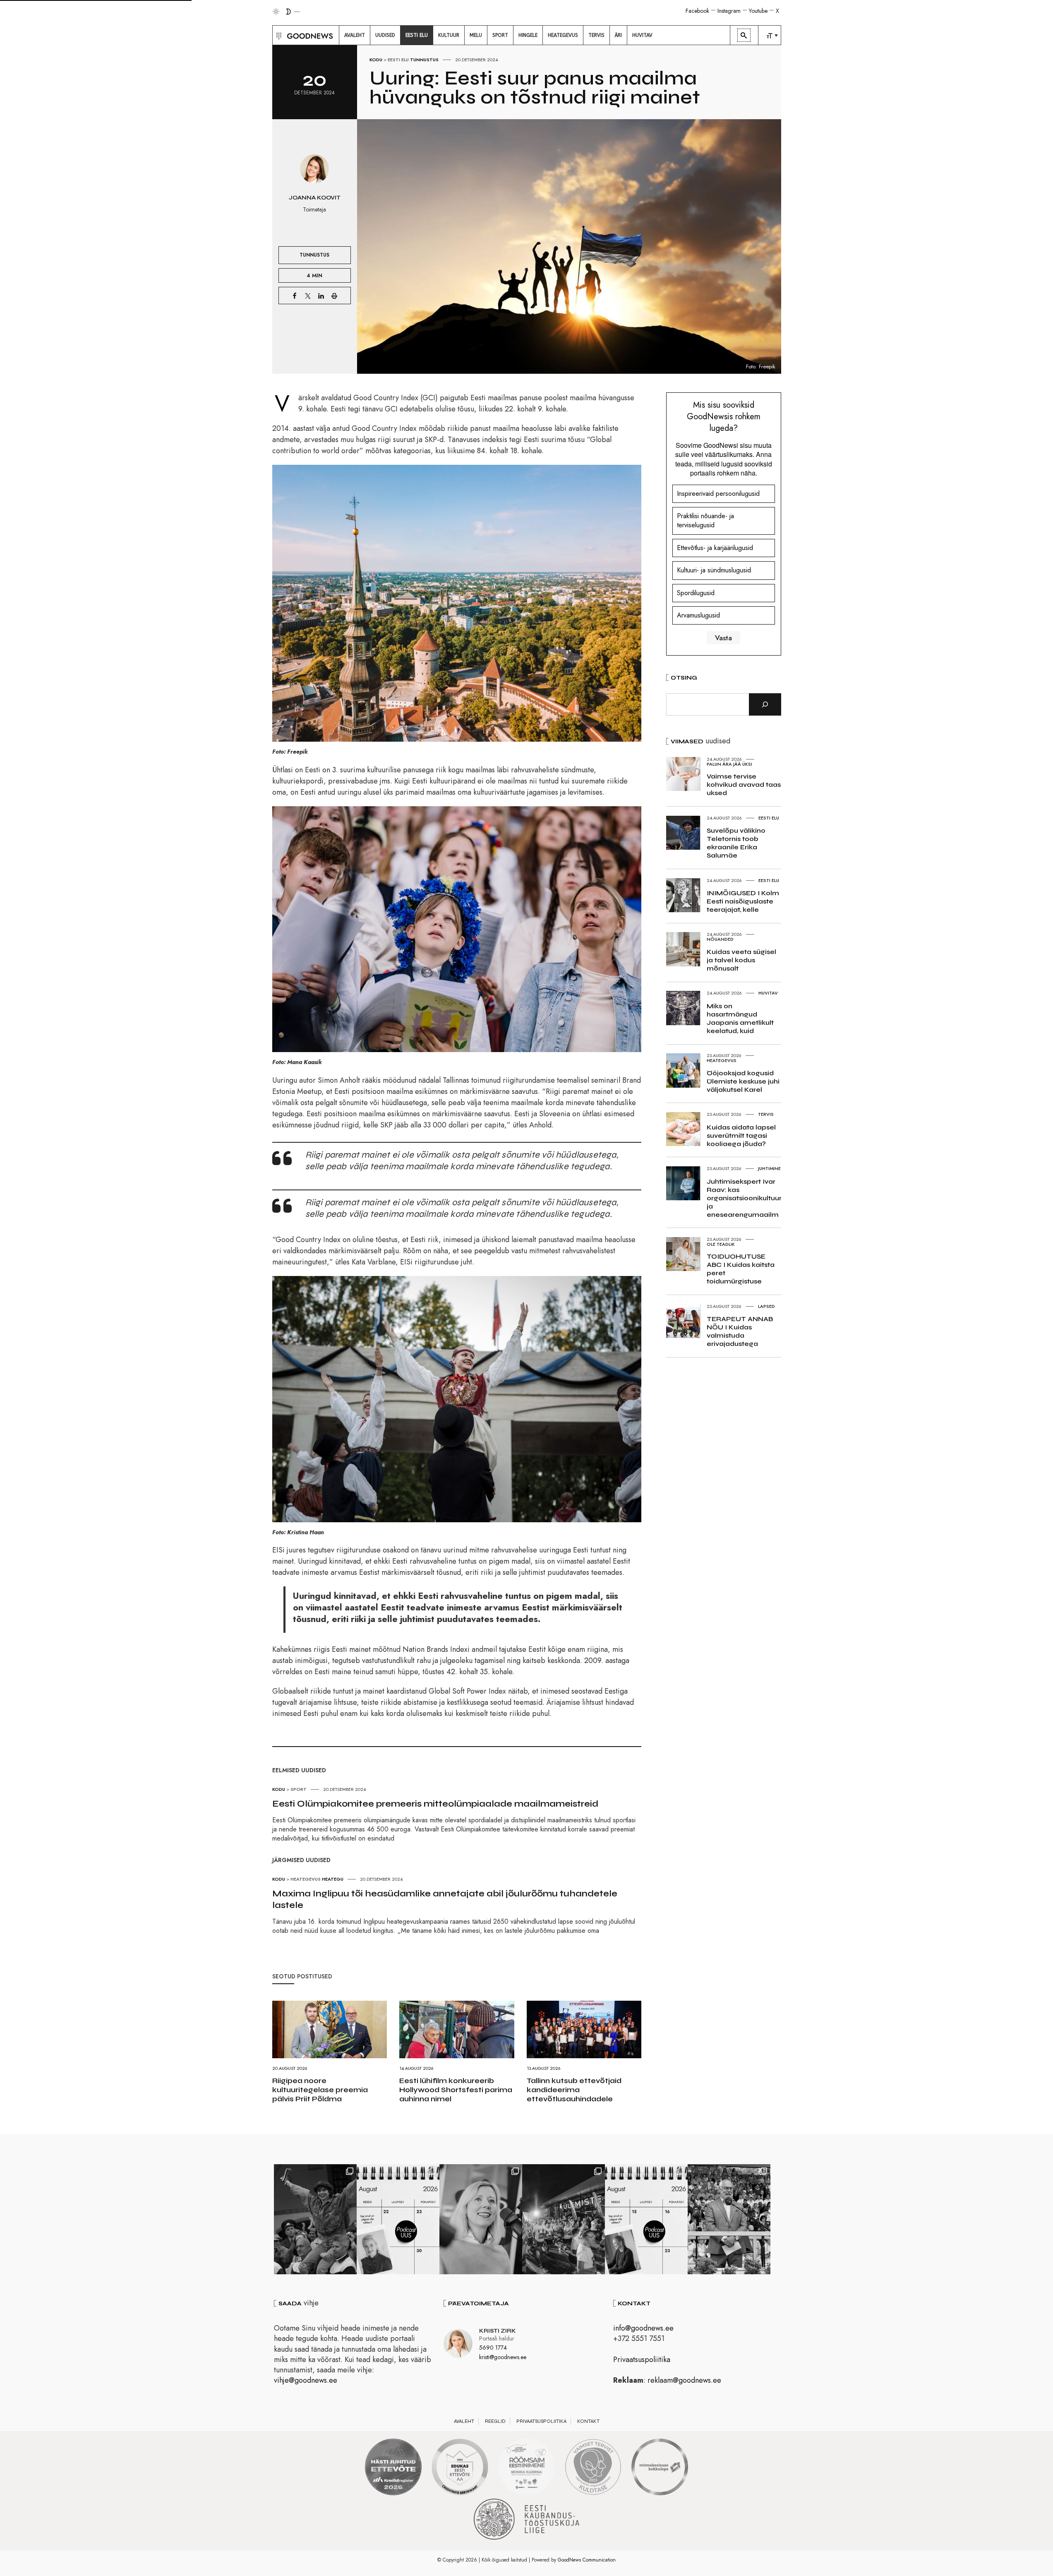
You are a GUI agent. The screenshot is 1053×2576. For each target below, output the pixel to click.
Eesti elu (398, 60)
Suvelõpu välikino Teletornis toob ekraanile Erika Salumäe (736, 843)
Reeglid (495, 2421)
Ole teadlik (721, 1244)
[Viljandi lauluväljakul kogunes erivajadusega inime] (729, 2219)
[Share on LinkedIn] (321, 296)
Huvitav (768, 993)
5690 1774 (493, 2348)
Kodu (376, 60)
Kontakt (588, 2421)
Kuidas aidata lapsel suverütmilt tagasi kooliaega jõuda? (741, 1135)
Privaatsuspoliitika (642, 2360)
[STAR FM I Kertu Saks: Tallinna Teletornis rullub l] (481, 2219)
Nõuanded (720, 939)
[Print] (334, 296)
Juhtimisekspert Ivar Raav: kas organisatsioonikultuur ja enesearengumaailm (744, 1198)
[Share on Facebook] (295, 296)
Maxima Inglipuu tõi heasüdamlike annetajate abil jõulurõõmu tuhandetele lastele (445, 1899)
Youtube (758, 11)
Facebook (697, 11)
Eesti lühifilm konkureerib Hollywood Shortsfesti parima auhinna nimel (456, 2090)
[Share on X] (308, 296)
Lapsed (766, 1306)
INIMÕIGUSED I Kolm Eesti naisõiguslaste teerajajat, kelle (743, 901)
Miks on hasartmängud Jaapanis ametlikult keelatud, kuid (740, 1018)
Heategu (333, 1879)
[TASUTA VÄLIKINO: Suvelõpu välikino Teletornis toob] (315, 2219)
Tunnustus (424, 60)
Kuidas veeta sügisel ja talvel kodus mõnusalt (741, 960)
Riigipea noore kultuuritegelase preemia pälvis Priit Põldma (320, 2090)
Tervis (766, 1114)
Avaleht (464, 2421)
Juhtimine (769, 1168)
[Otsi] (765, 704)
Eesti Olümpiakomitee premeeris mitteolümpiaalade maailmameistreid (435, 1804)
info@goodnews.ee (643, 2328)
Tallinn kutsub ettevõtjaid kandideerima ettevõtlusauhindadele (574, 2090)
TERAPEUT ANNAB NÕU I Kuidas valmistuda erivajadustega (740, 1331)
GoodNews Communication (587, 2560)
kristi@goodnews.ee (503, 2357)
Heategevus (306, 1879)
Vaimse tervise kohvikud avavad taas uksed (744, 785)
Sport (299, 1789)
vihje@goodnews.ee (306, 2380)
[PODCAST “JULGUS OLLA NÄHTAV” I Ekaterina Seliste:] (646, 2219)
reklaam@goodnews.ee (684, 2380)
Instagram (729, 11)
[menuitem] (355, 35)
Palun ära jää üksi (729, 764)
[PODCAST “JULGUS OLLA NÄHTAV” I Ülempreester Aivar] (398, 2219)
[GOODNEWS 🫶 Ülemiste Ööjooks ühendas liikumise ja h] (564, 2219)
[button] (278, 35)
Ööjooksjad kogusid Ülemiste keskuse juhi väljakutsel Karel (743, 1081)
